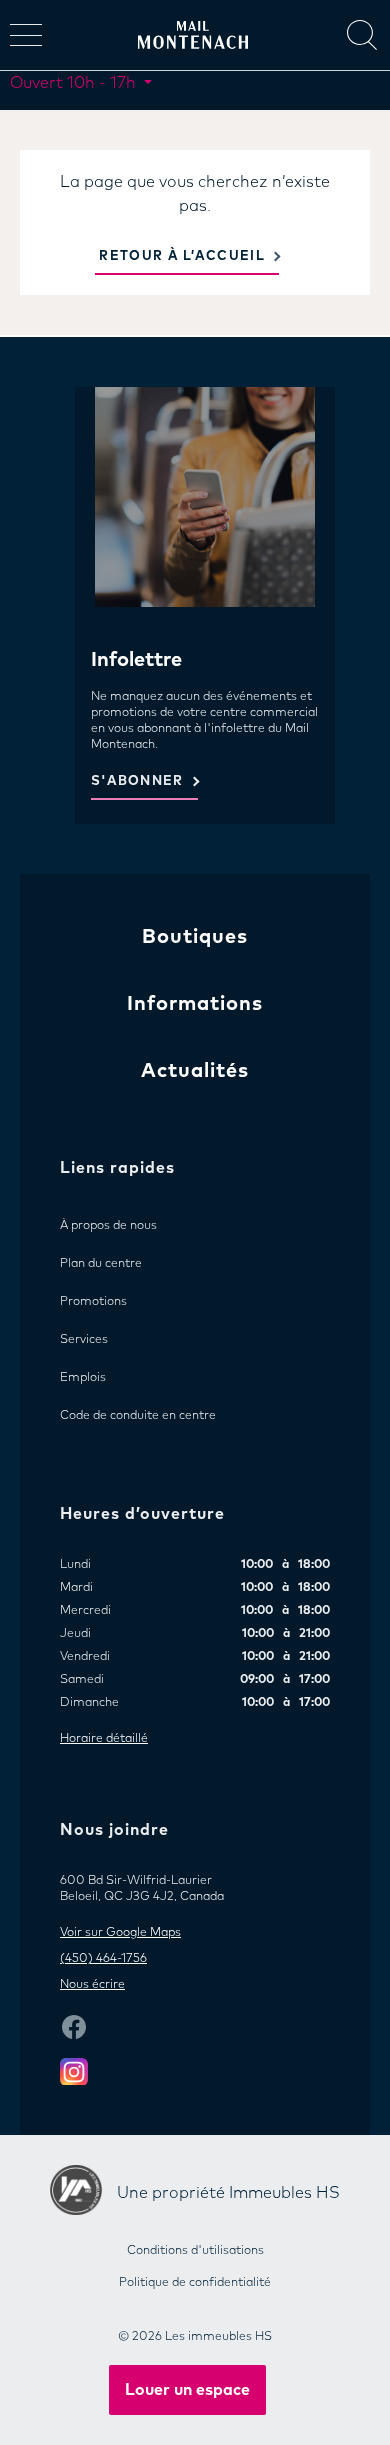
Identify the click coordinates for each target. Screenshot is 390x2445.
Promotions (93, 1302)
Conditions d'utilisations (195, 2251)
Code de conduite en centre (138, 1416)
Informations (195, 1004)
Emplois (83, 1378)
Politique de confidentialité (195, 2283)
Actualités (195, 1071)
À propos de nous (108, 1226)
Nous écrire (92, 1985)
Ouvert (73, 83)
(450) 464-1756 (103, 1959)
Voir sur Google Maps (120, 1933)
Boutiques (195, 937)
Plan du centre (101, 1264)
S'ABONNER (137, 781)
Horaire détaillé (104, 1739)
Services (84, 1340)
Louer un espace (187, 2390)
